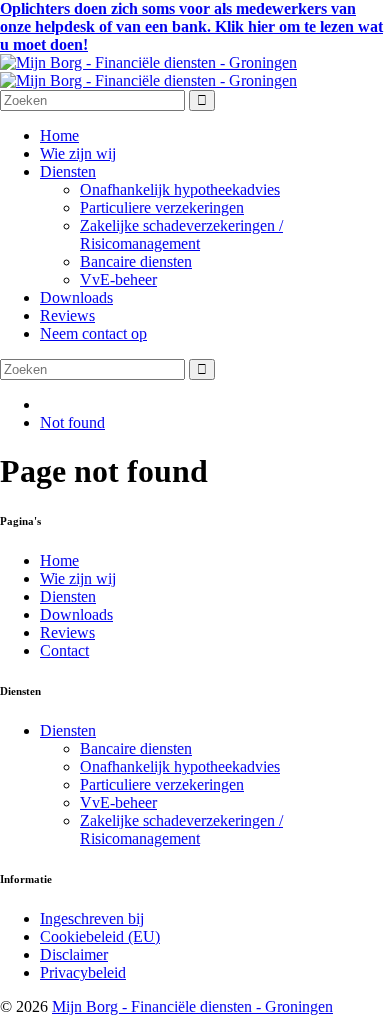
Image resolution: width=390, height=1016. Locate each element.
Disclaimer (74, 954)
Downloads (76, 297)
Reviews (67, 315)
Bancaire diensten (136, 261)
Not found (72, 422)
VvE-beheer (118, 279)
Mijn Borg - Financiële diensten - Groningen (192, 1006)
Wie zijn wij (78, 153)
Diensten (68, 171)
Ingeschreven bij (92, 918)
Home (59, 135)
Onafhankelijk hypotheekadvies (180, 189)
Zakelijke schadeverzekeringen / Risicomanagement (181, 234)
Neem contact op (93, 333)
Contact (64, 650)
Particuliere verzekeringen (162, 207)
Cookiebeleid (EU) (100, 936)
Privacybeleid (83, 972)
